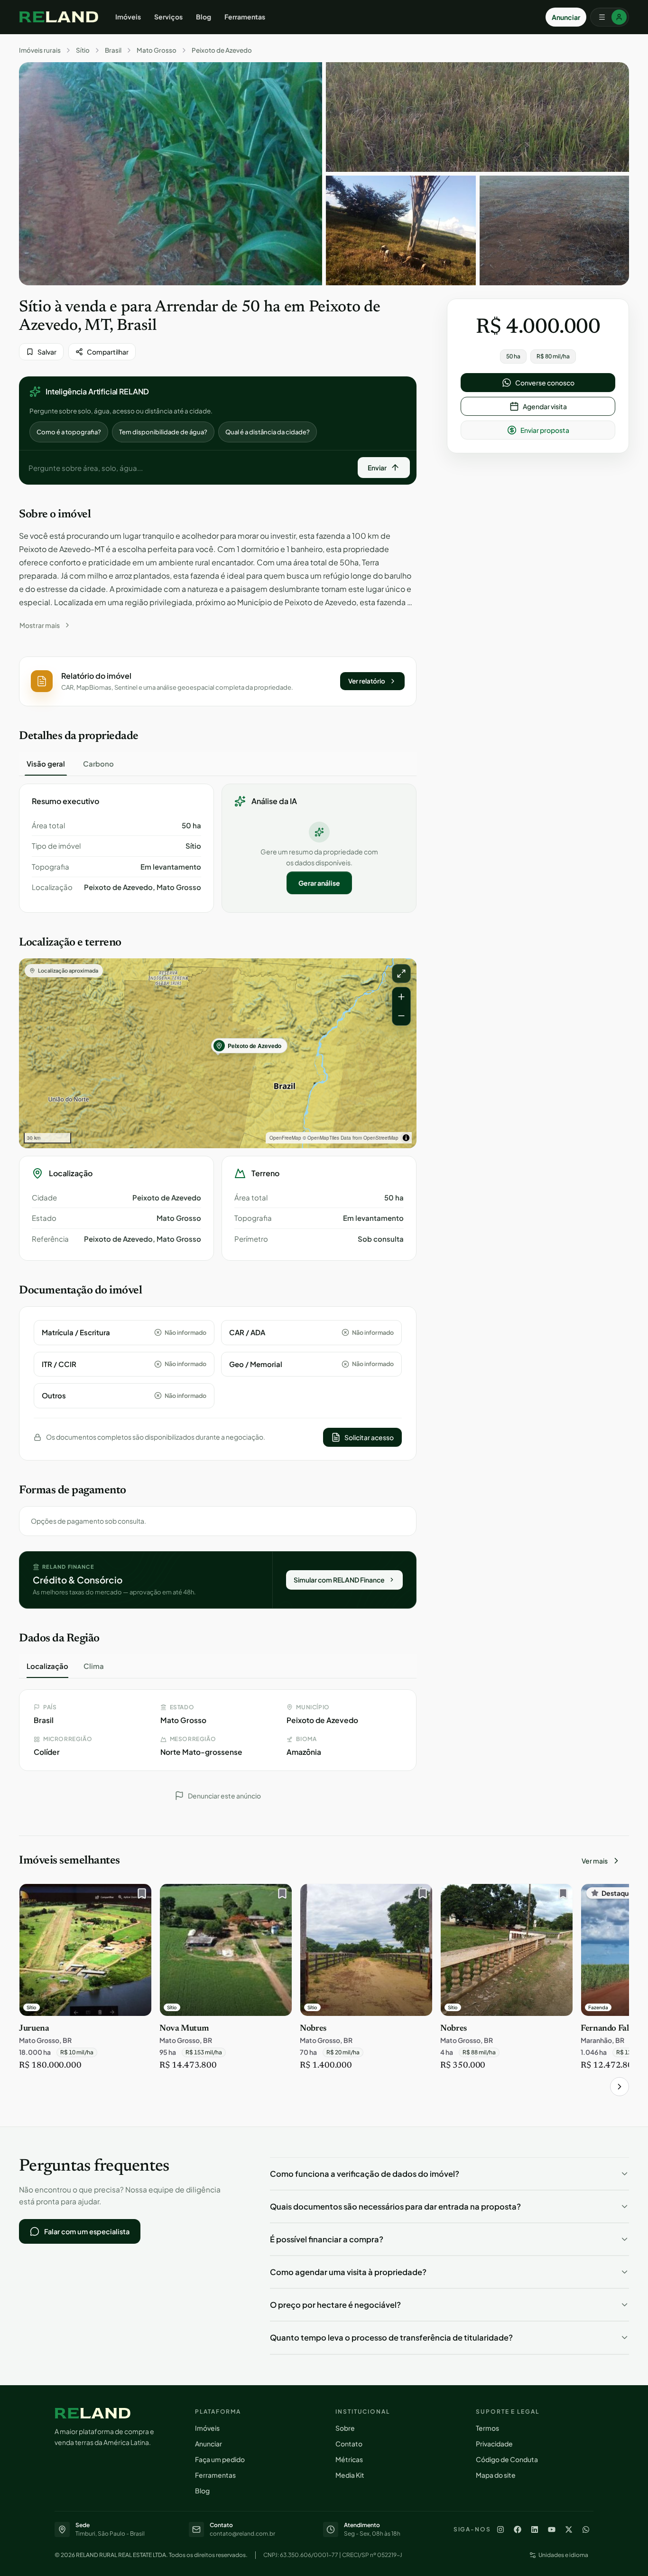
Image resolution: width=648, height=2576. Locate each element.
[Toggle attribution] (406, 1138)
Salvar (47, 352)
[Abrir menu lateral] (610, 17)
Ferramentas (245, 17)
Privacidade (494, 2444)
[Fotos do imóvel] (171, 174)
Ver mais (595, 1861)
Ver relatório (367, 681)
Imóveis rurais (40, 50)
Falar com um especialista (87, 2231)
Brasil (113, 50)
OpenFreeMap (285, 1138)
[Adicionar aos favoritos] (139, 1896)
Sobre (345, 2428)
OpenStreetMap (381, 1138)
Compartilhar (108, 352)
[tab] (46, 764)
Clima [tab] (94, 1666)
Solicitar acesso (369, 1437)
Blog (204, 17)
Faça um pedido (220, 2459)
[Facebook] (518, 2529)
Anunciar (566, 17)
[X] (569, 2529)
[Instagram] (500, 2529)
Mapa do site (496, 2475)
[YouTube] (552, 2529)
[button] (218, 681)
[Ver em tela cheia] (401, 974)
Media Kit (350, 2475)
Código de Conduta (507, 2459)
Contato (349, 2444)
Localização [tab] (47, 1666)
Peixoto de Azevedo (222, 50)
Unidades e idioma (563, 2555)
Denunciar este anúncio (224, 1796)
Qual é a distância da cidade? (268, 432)
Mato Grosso (157, 50)
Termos (487, 2428)
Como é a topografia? (69, 432)
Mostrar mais (40, 625)
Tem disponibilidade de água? (163, 432)
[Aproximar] (401, 997)
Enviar (377, 468)
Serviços (168, 17)
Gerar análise (319, 883)
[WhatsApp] (586, 2529)
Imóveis (128, 17)
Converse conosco (545, 383)
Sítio (83, 50)
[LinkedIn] (535, 2529)
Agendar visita (545, 406)
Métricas (349, 2459)
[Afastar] (401, 1016)
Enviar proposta (545, 430)
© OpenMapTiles (321, 1138)
